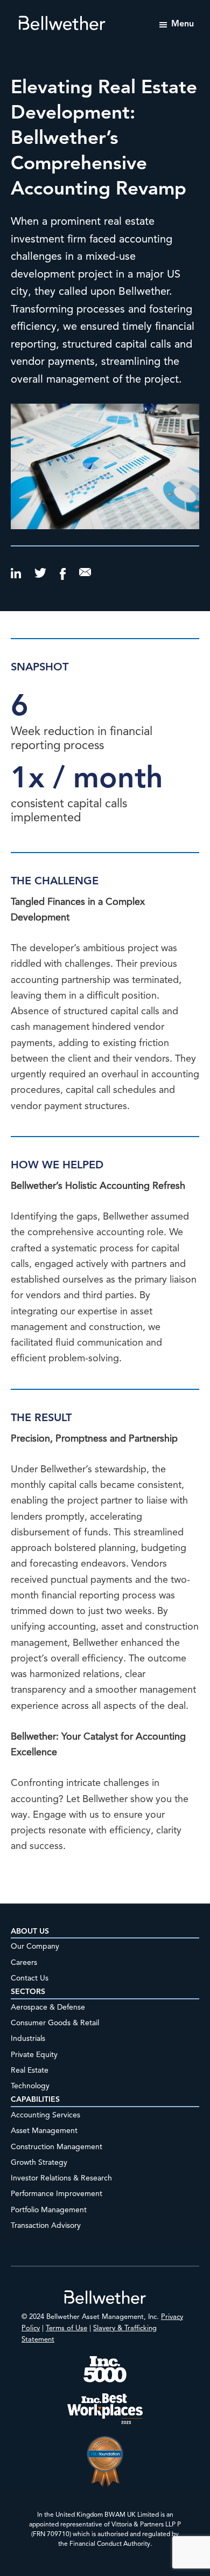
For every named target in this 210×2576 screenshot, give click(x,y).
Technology (30, 2086)
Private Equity (34, 2055)
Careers (24, 1963)
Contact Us (30, 1978)
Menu (183, 24)
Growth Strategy (39, 2163)
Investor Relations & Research (61, 2178)
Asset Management (44, 2131)
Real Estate (30, 2071)
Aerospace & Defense (48, 2007)
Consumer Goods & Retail (55, 2023)
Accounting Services (45, 2115)
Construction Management (57, 2147)
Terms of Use (66, 2328)
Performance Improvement (57, 2194)
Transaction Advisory (46, 2226)
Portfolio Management (49, 2210)
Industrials (28, 2039)
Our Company (35, 1947)
